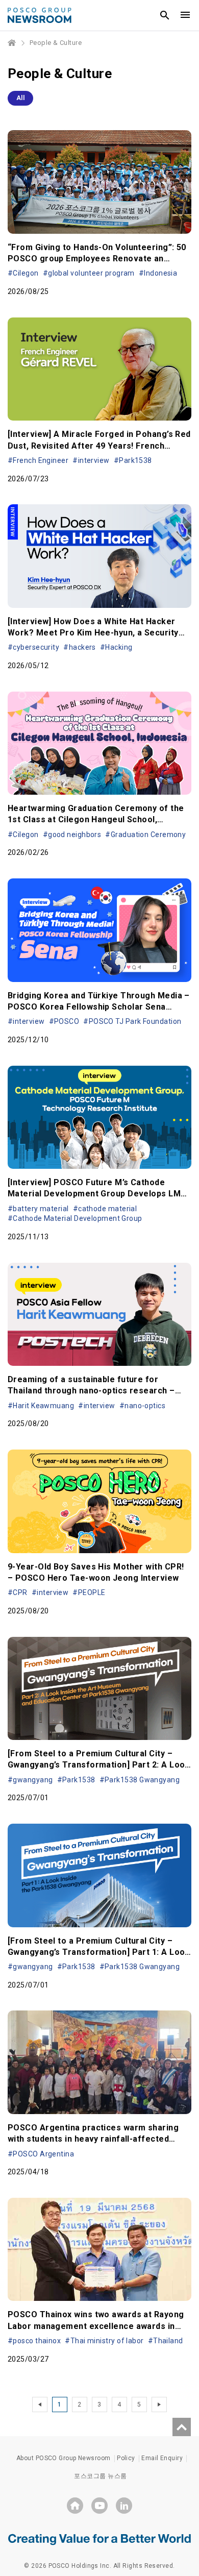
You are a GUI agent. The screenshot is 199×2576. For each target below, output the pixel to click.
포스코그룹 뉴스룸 (100, 2476)
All (20, 98)
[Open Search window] (165, 15)
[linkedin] (124, 2506)
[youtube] (99, 2506)
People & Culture (56, 43)
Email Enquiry (162, 2458)
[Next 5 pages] (159, 2405)
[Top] (182, 2427)
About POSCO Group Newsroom (64, 2458)
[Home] (12, 43)
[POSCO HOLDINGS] (75, 2506)
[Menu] (185, 15)
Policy (126, 2458)
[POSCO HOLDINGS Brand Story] (99, 2539)
